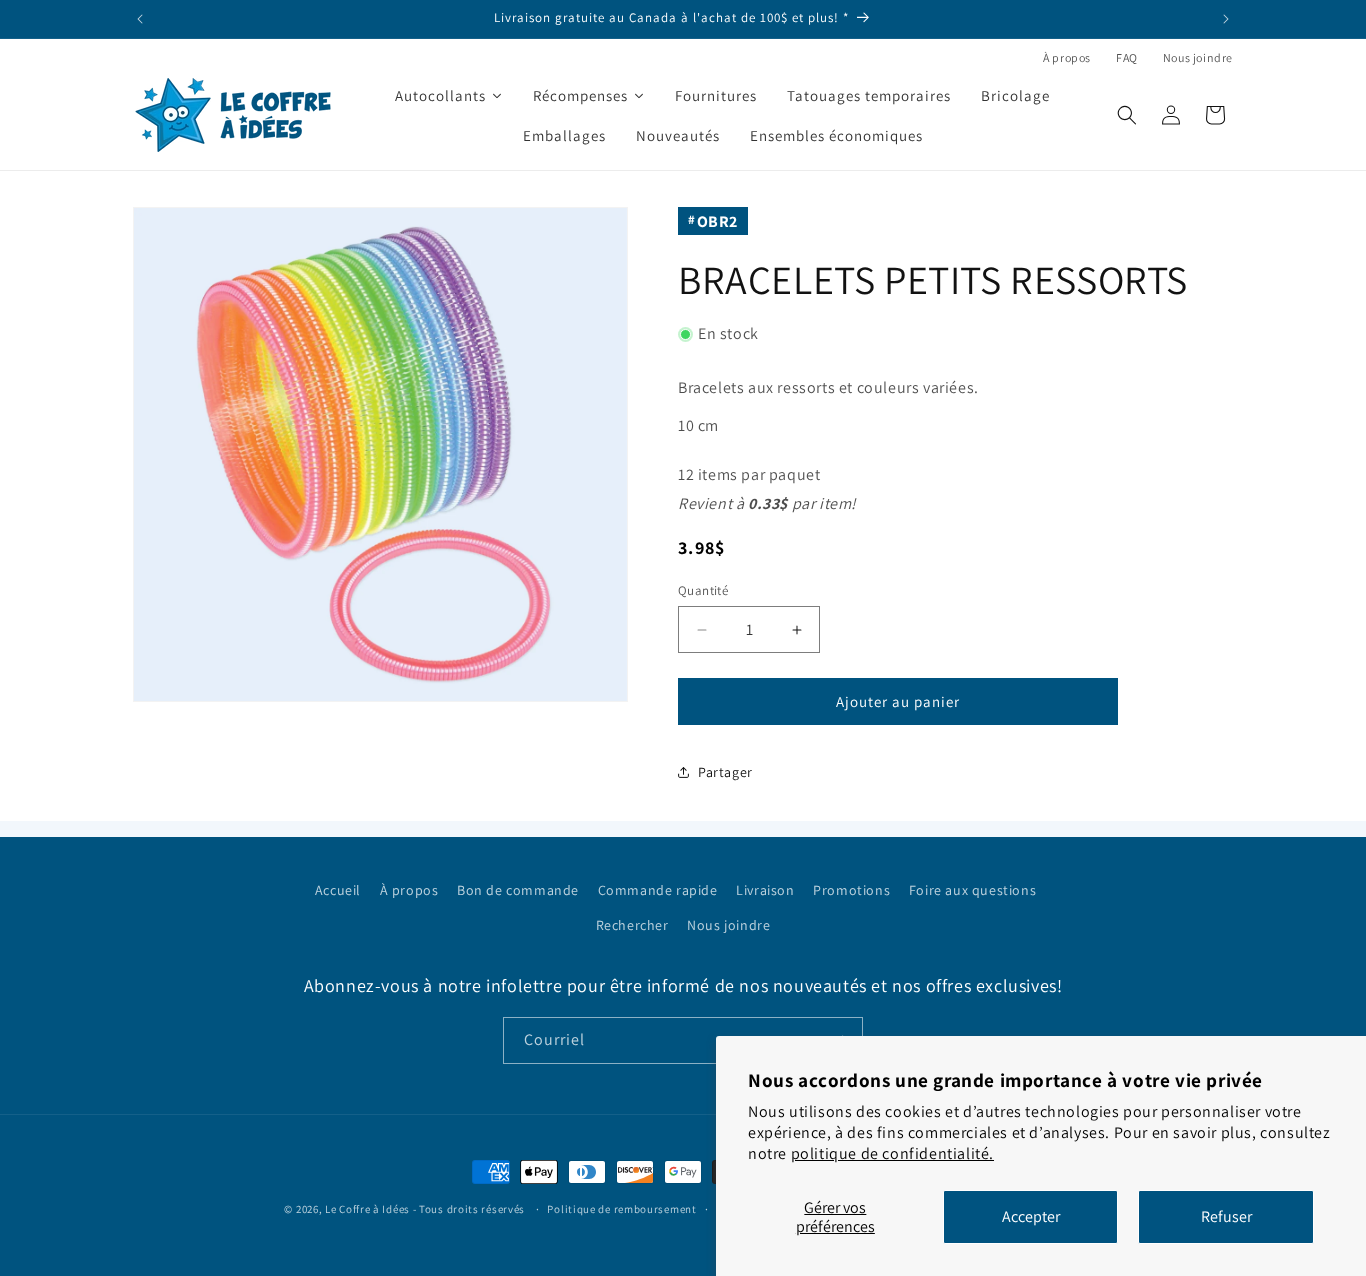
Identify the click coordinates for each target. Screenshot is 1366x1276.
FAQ (1127, 57)
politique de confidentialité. (892, 1153)
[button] (1127, 115)
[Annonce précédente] (140, 19)
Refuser (1226, 1216)
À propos (1067, 57)
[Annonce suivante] (1226, 19)
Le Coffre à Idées (367, 1209)
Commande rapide (658, 890)
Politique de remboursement (621, 1209)
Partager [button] (725, 772)
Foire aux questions (972, 890)
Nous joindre (1198, 57)
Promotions (851, 890)
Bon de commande (518, 890)
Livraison (765, 890)
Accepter (1031, 1216)
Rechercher (632, 926)
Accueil (338, 890)
